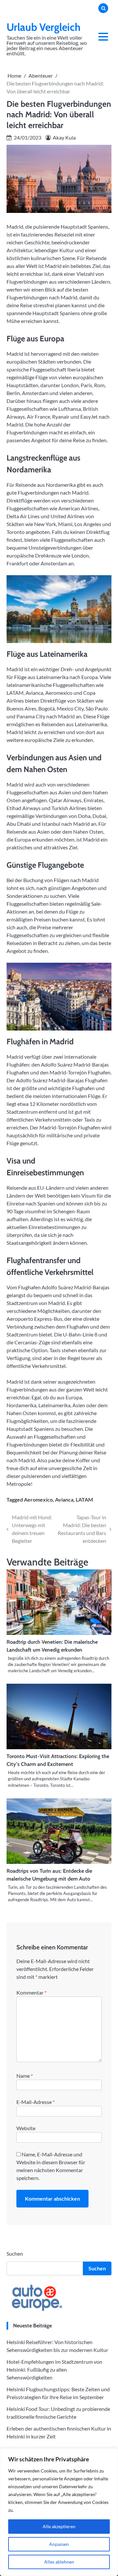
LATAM (84, 1499)
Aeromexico (38, 1499)
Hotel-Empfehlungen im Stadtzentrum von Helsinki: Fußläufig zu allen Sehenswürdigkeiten (54, 2369)
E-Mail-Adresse (36, 2102)
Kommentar (31, 1992)
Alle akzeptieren (59, 2526)
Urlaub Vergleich (44, 27)
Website (26, 2128)
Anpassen (59, 2544)
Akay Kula (64, 137)
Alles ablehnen (59, 2562)
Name (25, 2076)
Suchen (15, 2254)
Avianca (64, 1499)
